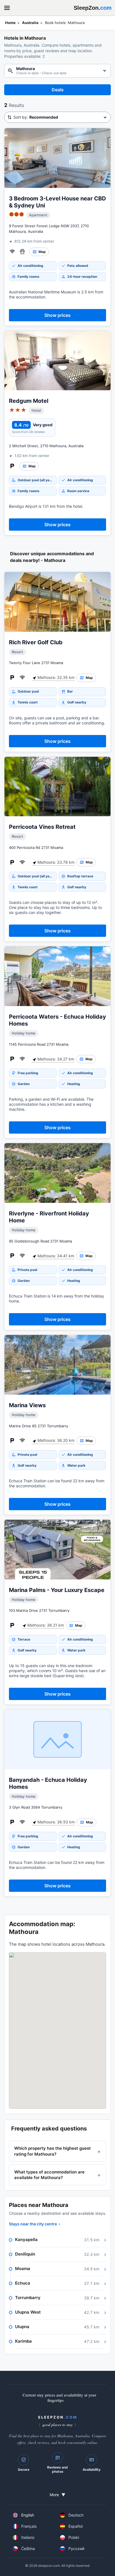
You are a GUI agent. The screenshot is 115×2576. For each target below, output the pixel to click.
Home (10, 23)
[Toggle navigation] (7, 8)
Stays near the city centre (34, 2224)
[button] (57, 2031)
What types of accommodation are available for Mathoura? (49, 2175)
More (57, 2495)
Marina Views (27, 1405)
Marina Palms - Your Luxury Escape (57, 1590)
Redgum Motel (29, 401)
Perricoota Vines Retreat (42, 827)
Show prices (57, 315)
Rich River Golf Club (36, 642)
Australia (30, 23)
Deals (58, 90)
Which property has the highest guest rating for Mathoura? (52, 2151)
